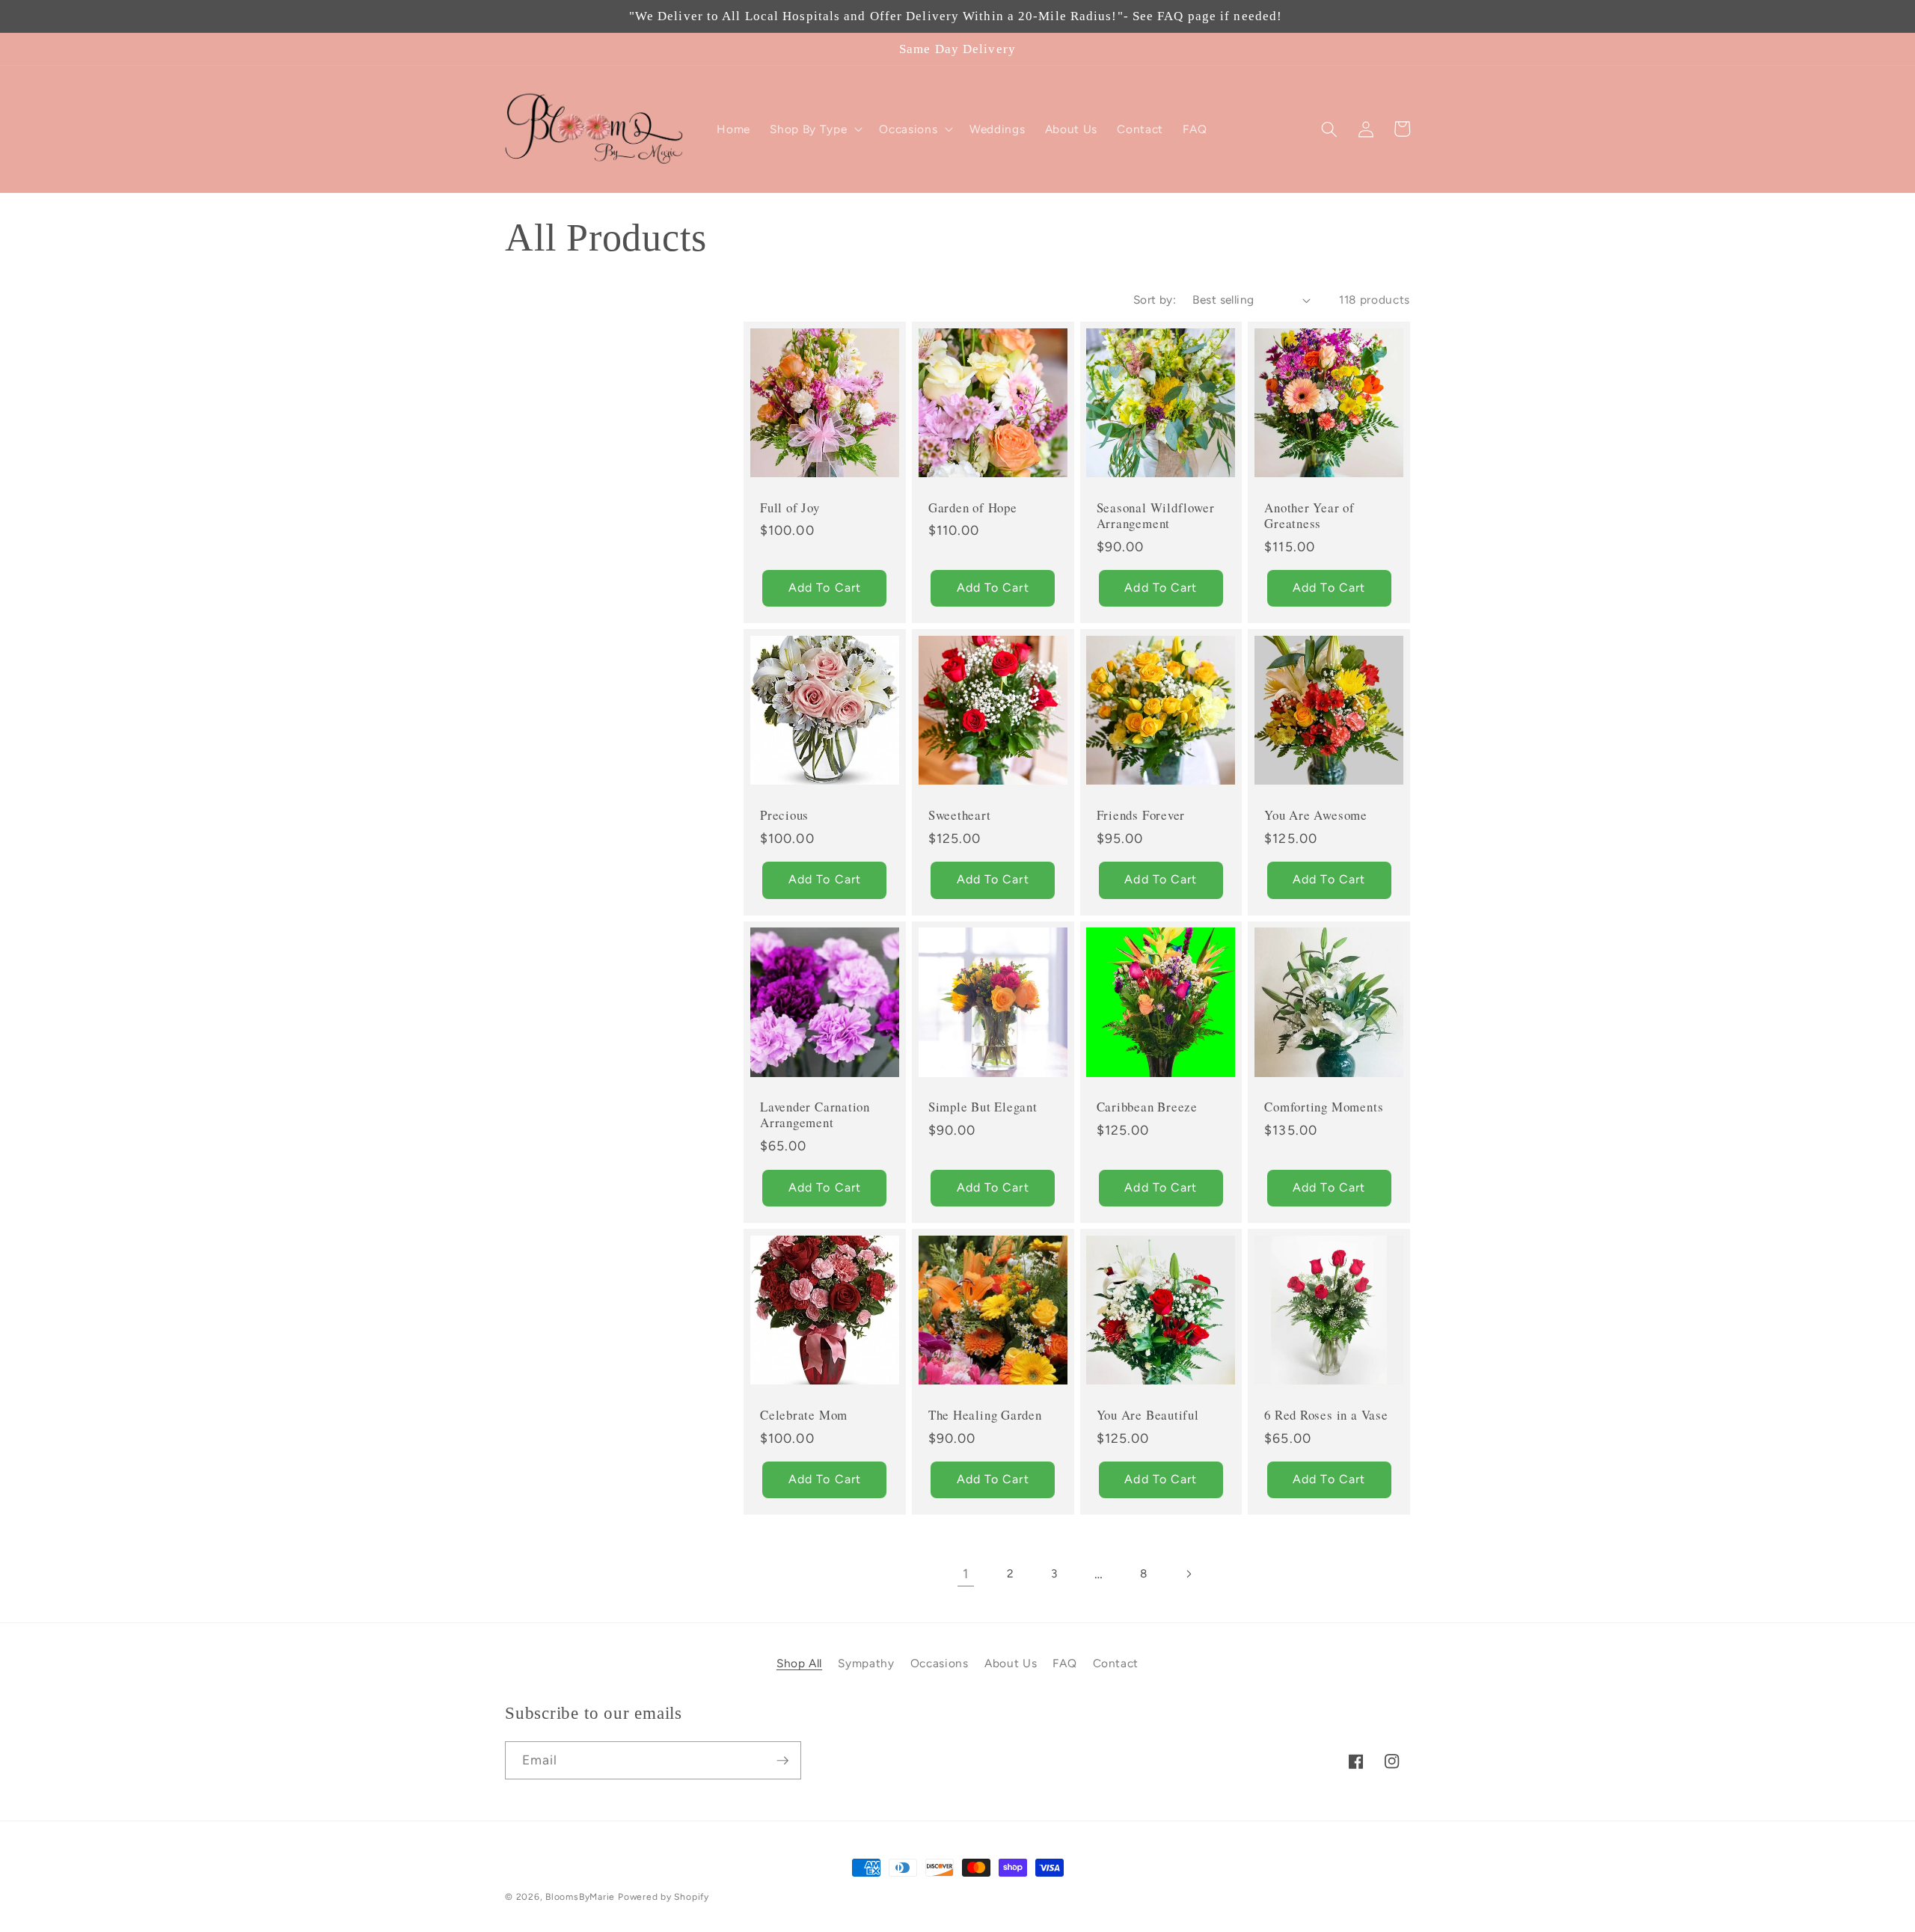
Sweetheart (960, 815)
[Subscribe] (782, 1761)
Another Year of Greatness (1309, 515)
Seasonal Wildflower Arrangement (1156, 515)
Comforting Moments (1324, 1107)
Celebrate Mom (804, 1415)
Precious (784, 815)
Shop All (799, 1663)
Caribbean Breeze (1147, 1107)
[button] (815, 129)
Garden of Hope (973, 507)
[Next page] (1188, 1574)
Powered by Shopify (664, 1897)
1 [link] (966, 1573)
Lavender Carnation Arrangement (815, 1114)
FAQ (1064, 1663)
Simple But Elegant (983, 1107)
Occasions (940, 1663)
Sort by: (1155, 300)
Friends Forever (1141, 815)
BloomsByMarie (580, 1897)
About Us (1011, 1663)
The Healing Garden (985, 1415)
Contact (1116, 1663)
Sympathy (866, 1663)
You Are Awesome (1316, 815)
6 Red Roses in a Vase (1326, 1415)
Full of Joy (790, 507)
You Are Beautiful (1148, 1415)
